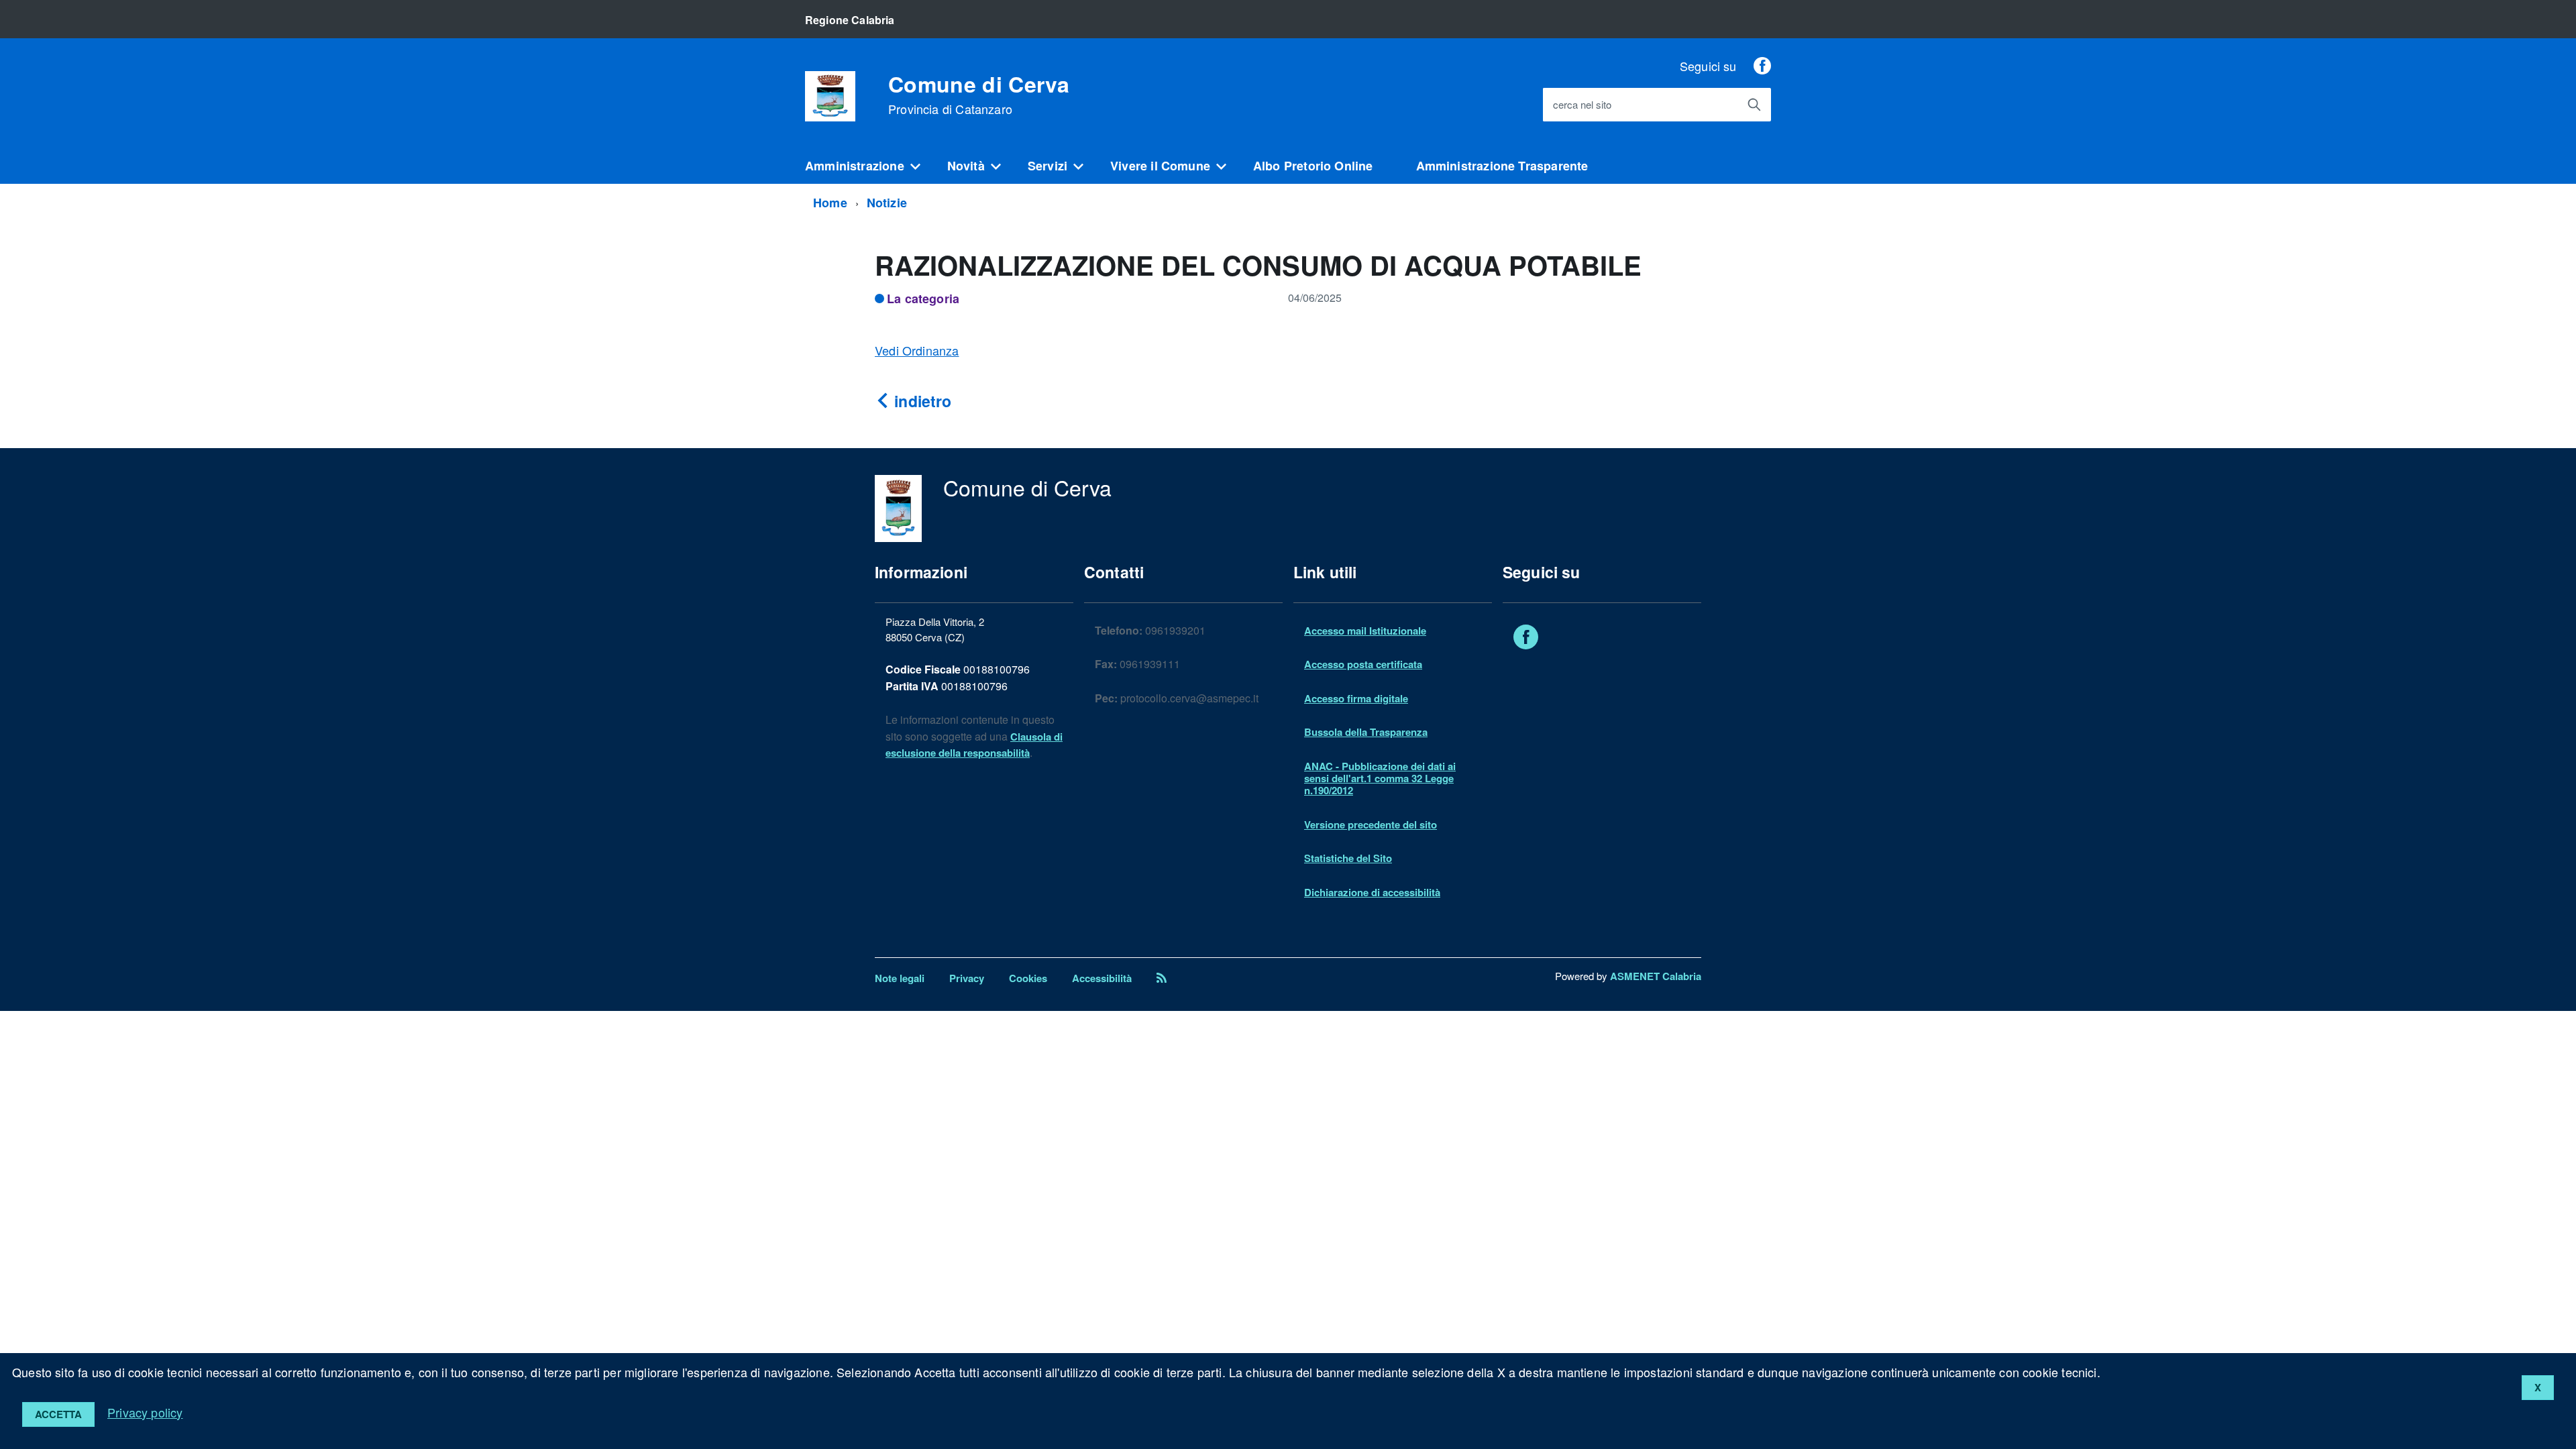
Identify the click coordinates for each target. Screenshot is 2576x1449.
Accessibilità (1102, 978)
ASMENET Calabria (1656, 976)
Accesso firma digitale (1356, 698)
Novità (966, 166)
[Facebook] (1762, 66)
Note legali (900, 978)
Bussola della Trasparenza (1366, 732)
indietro (921, 401)
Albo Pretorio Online (1313, 166)
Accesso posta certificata (1363, 664)
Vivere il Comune (1160, 166)
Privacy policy (145, 1412)
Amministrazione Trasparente (1502, 166)
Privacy (967, 978)
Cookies (1028, 978)
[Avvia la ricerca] (1754, 105)
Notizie (887, 203)
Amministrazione (855, 166)
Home (830, 203)
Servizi (1048, 166)
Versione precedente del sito (1371, 824)
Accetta (58, 1414)
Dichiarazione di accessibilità (1372, 892)
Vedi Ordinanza (917, 350)
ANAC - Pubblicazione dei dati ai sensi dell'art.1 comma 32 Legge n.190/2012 (1380, 779)
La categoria (923, 299)
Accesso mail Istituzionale (1365, 631)
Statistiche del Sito (1348, 858)
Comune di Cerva (979, 95)
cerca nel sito (1582, 105)
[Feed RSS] (1162, 978)
